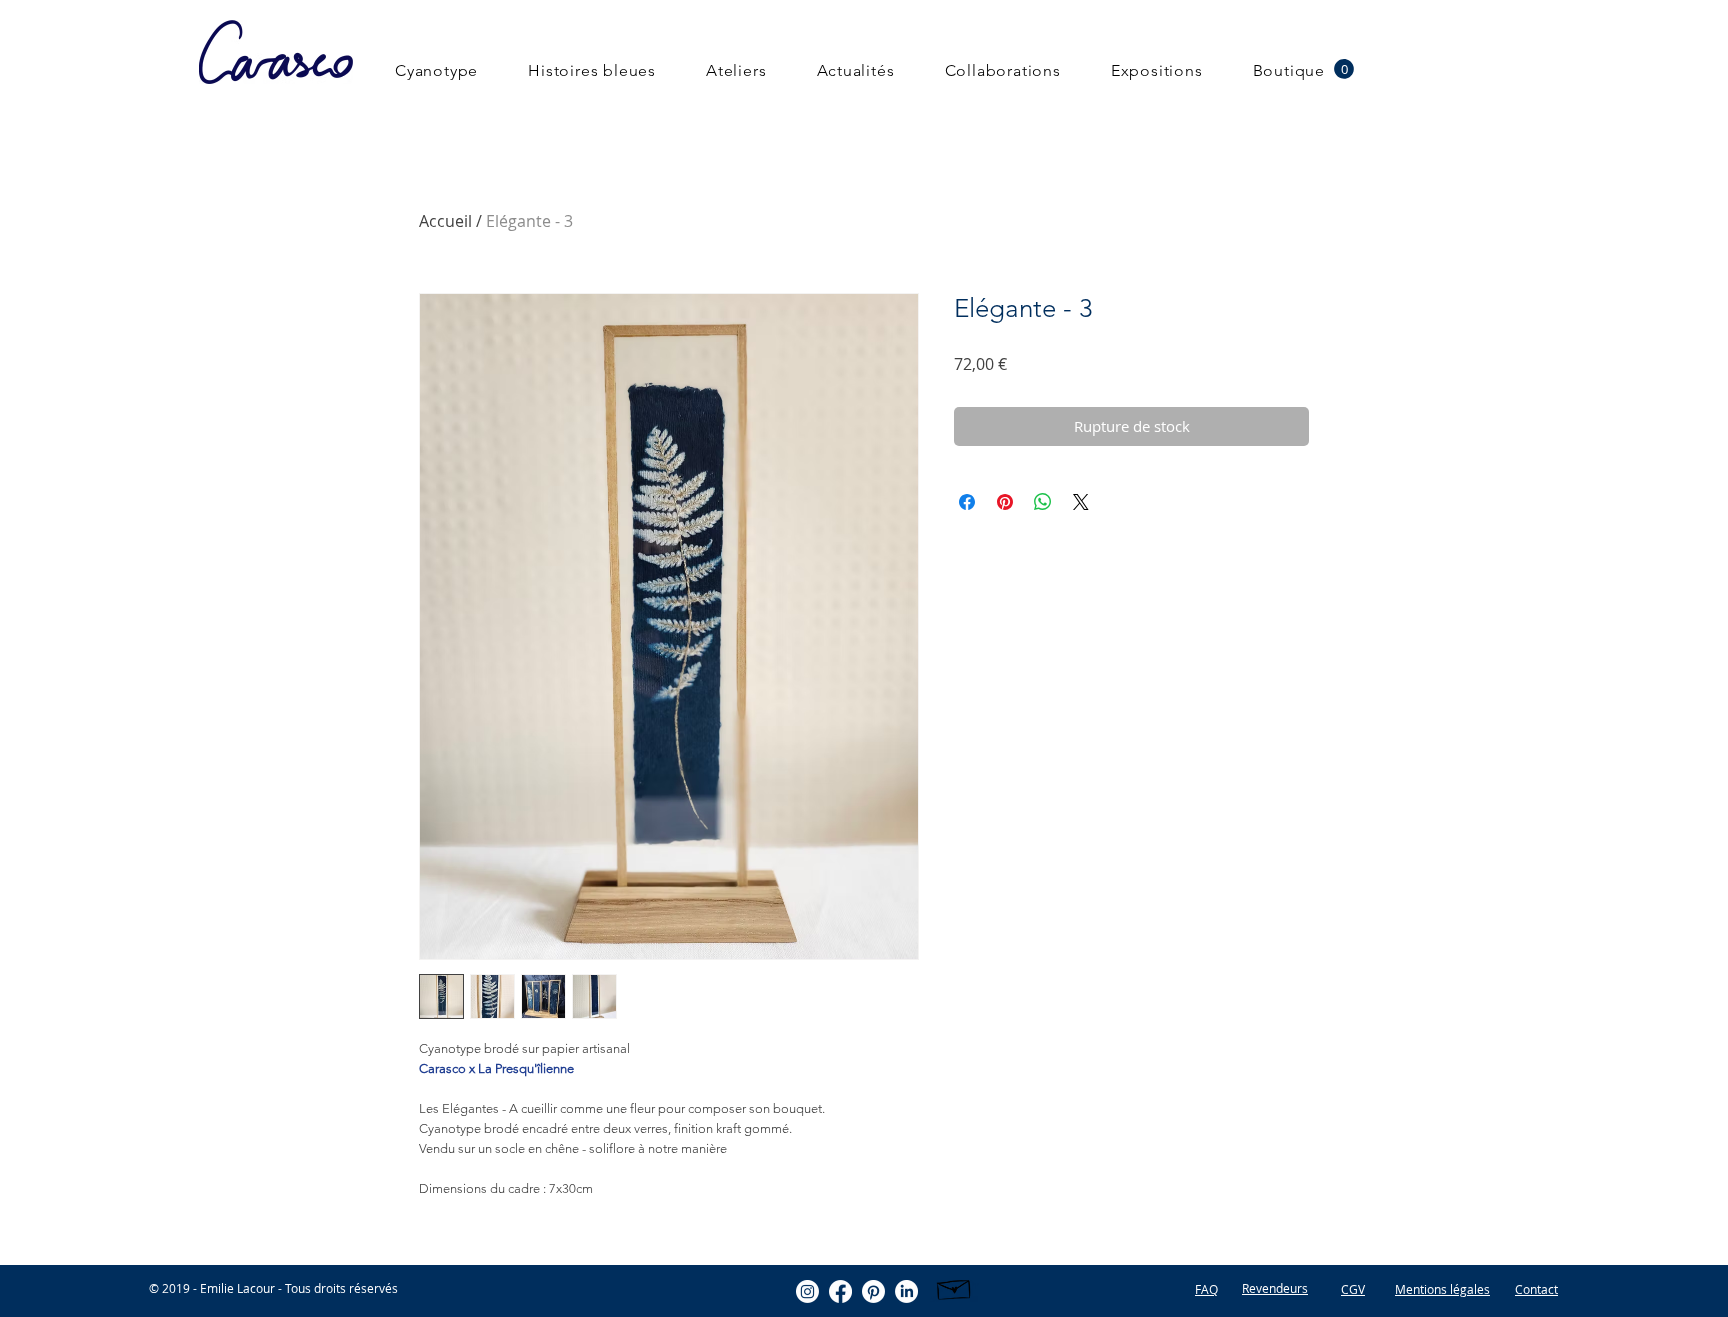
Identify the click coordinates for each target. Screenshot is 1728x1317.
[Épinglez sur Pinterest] (1005, 502)
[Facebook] (840, 1291)
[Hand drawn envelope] (954, 1287)
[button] (1344, 69)
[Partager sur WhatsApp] (1043, 502)
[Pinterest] (873, 1291)
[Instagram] (807, 1291)
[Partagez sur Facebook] (967, 502)
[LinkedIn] (906, 1291)
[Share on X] (1081, 502)
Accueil (445, 221)
